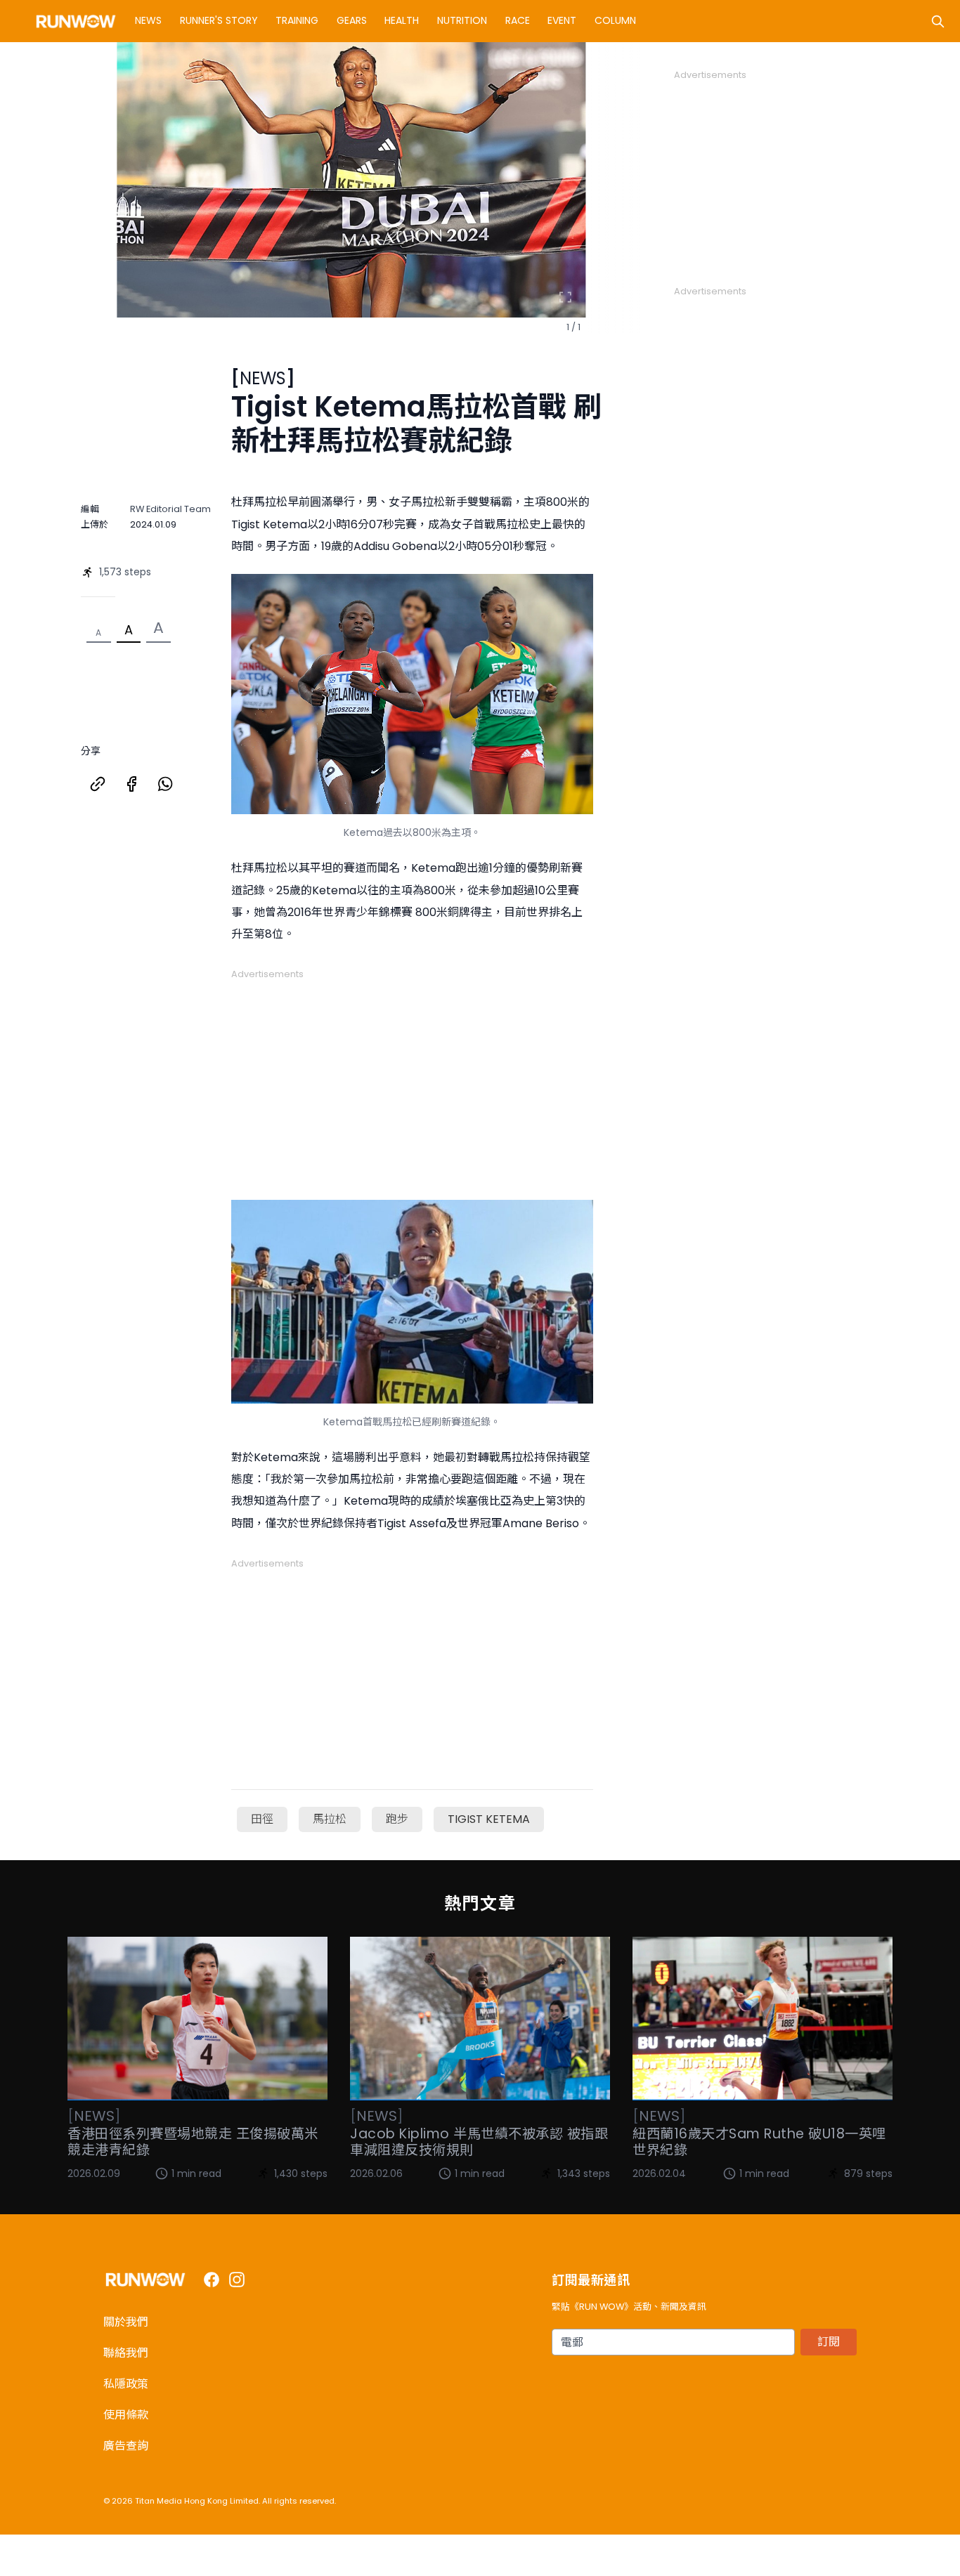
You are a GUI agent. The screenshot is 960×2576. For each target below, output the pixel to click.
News (148, 20)
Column (615, 20)
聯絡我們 (126, 2353)
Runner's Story (219, 20)
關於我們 (126, 2322)
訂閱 (829, 2342)
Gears (352, 20)
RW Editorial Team (170, 509)
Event (562, 20)
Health (402, 20)
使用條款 (126, 2415)
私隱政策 (126, 2384)
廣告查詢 (126, 2446)
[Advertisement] (412, 1079)
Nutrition (462, 20)
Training (297, 20)
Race (518, 20)
